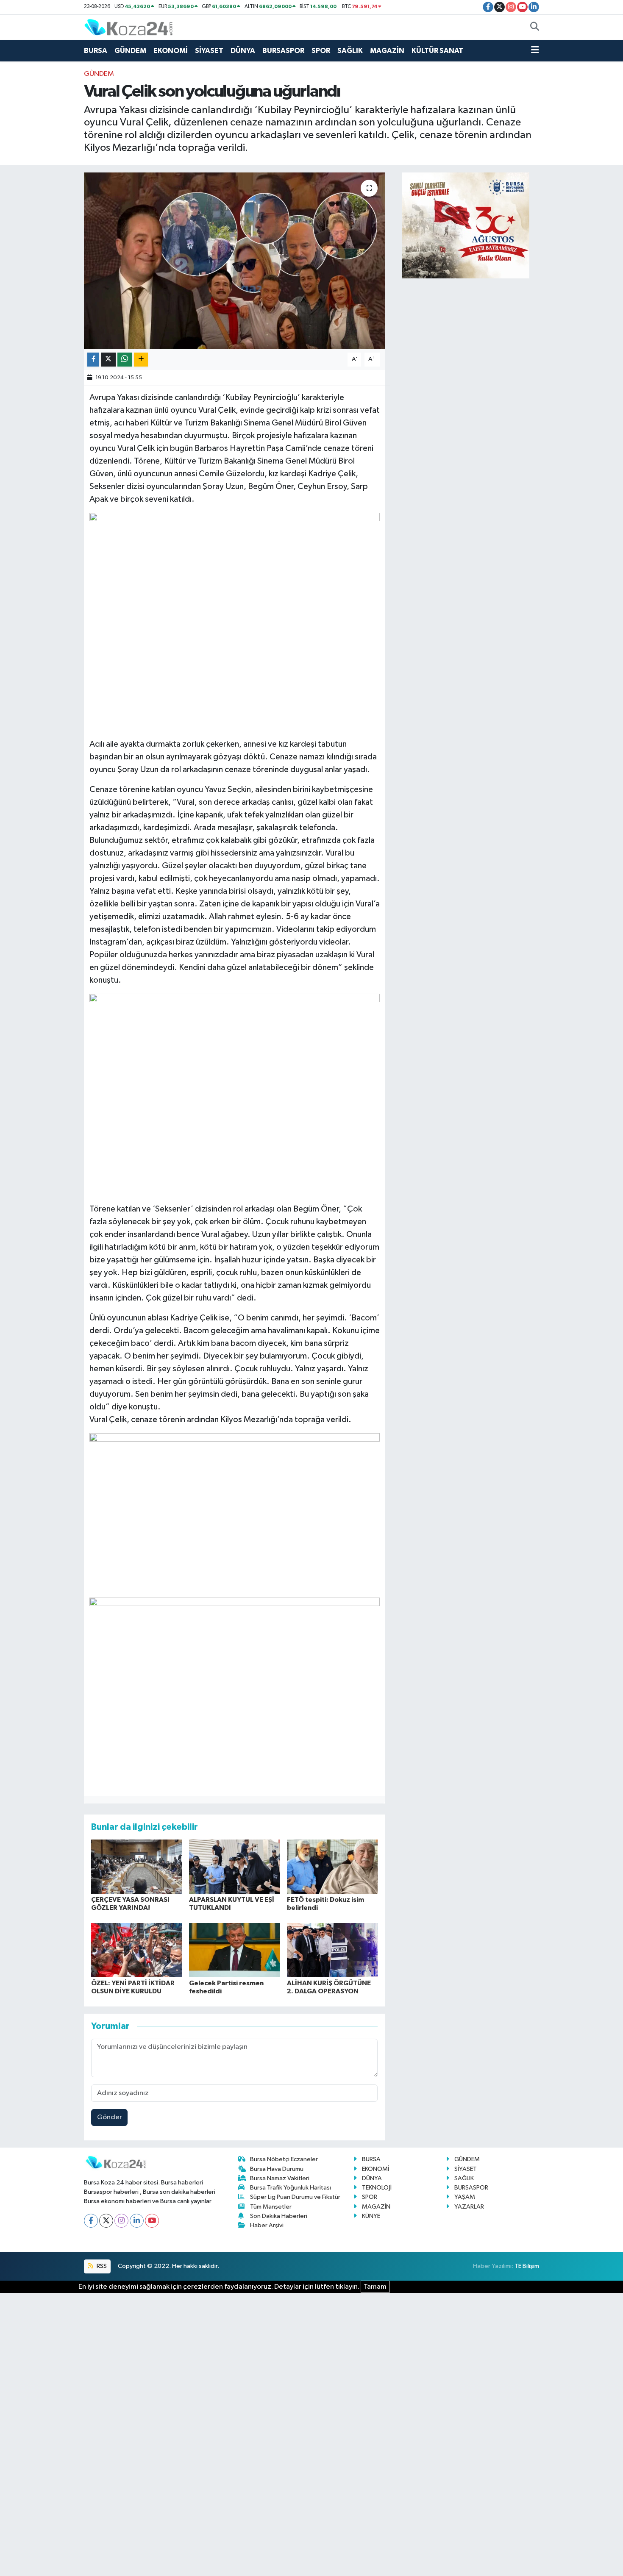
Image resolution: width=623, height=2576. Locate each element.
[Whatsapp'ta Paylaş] (125, 360)
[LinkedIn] (137, 2221)
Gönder (110, 2117)
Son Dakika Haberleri (279, 2216)
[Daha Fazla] (141, 360)
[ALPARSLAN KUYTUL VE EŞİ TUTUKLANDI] (234, 1867)
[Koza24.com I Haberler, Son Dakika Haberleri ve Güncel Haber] (128, 27)
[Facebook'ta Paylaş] (93, 360)
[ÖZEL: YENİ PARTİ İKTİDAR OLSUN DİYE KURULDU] (136, 1950)
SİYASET (209, 51)
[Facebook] (91, 2221)
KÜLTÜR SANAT (437, 51)
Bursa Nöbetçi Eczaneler (284, 2159)
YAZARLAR (469, 2207)
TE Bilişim (527, 2266)
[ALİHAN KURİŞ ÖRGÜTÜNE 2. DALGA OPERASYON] (332, 1950)
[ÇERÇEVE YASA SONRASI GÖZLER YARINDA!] (136, 1867)
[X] (106, 2221)
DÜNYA (243, 51)
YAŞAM (465, 2197)
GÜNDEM (130, 51)
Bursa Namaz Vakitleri (280, 2178)
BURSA (96, 51)
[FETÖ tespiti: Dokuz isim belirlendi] (332, 1867)
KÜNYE (371, 2216)
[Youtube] (152, 2221)
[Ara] (535, 28)
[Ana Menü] (535, 51)
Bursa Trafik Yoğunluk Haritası (291, 2188)
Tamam (375, 2287)
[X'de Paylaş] (108, 360)
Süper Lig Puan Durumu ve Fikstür (295, 2197)
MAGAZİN (387, 51)
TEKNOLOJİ (377, 2188)
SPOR (321, 51)
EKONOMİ (171, 51)
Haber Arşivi (267, 2225)
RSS (101, 2266)
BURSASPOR (283, 51)
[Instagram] (121, 2221)
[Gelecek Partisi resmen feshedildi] (234, 1950)
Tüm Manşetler (271, 2207)
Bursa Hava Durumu (277, 2169)
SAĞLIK (350, 51)
